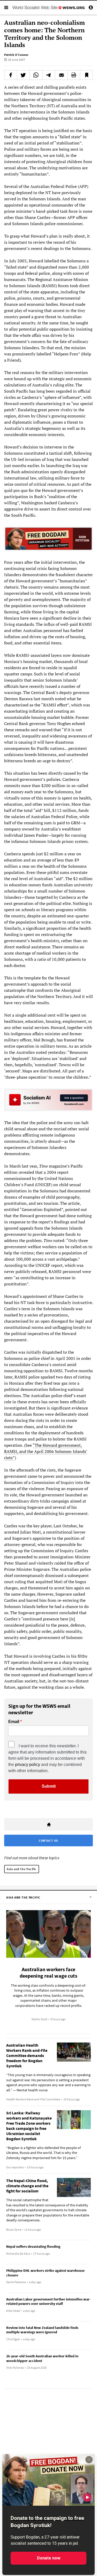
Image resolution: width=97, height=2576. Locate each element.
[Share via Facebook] (11, 75)
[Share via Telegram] (49, 75)
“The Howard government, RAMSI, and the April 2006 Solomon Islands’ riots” (46, 1451)
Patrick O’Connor (16, 55)
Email (14, 1722)
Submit (49, 1786)
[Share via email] (61, 75)
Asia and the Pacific (22, 1869)
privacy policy (28, 1765)
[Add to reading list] (86, 75)
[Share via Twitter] (23, 75)
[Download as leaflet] (74, 75)
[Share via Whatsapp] (36, 75)
